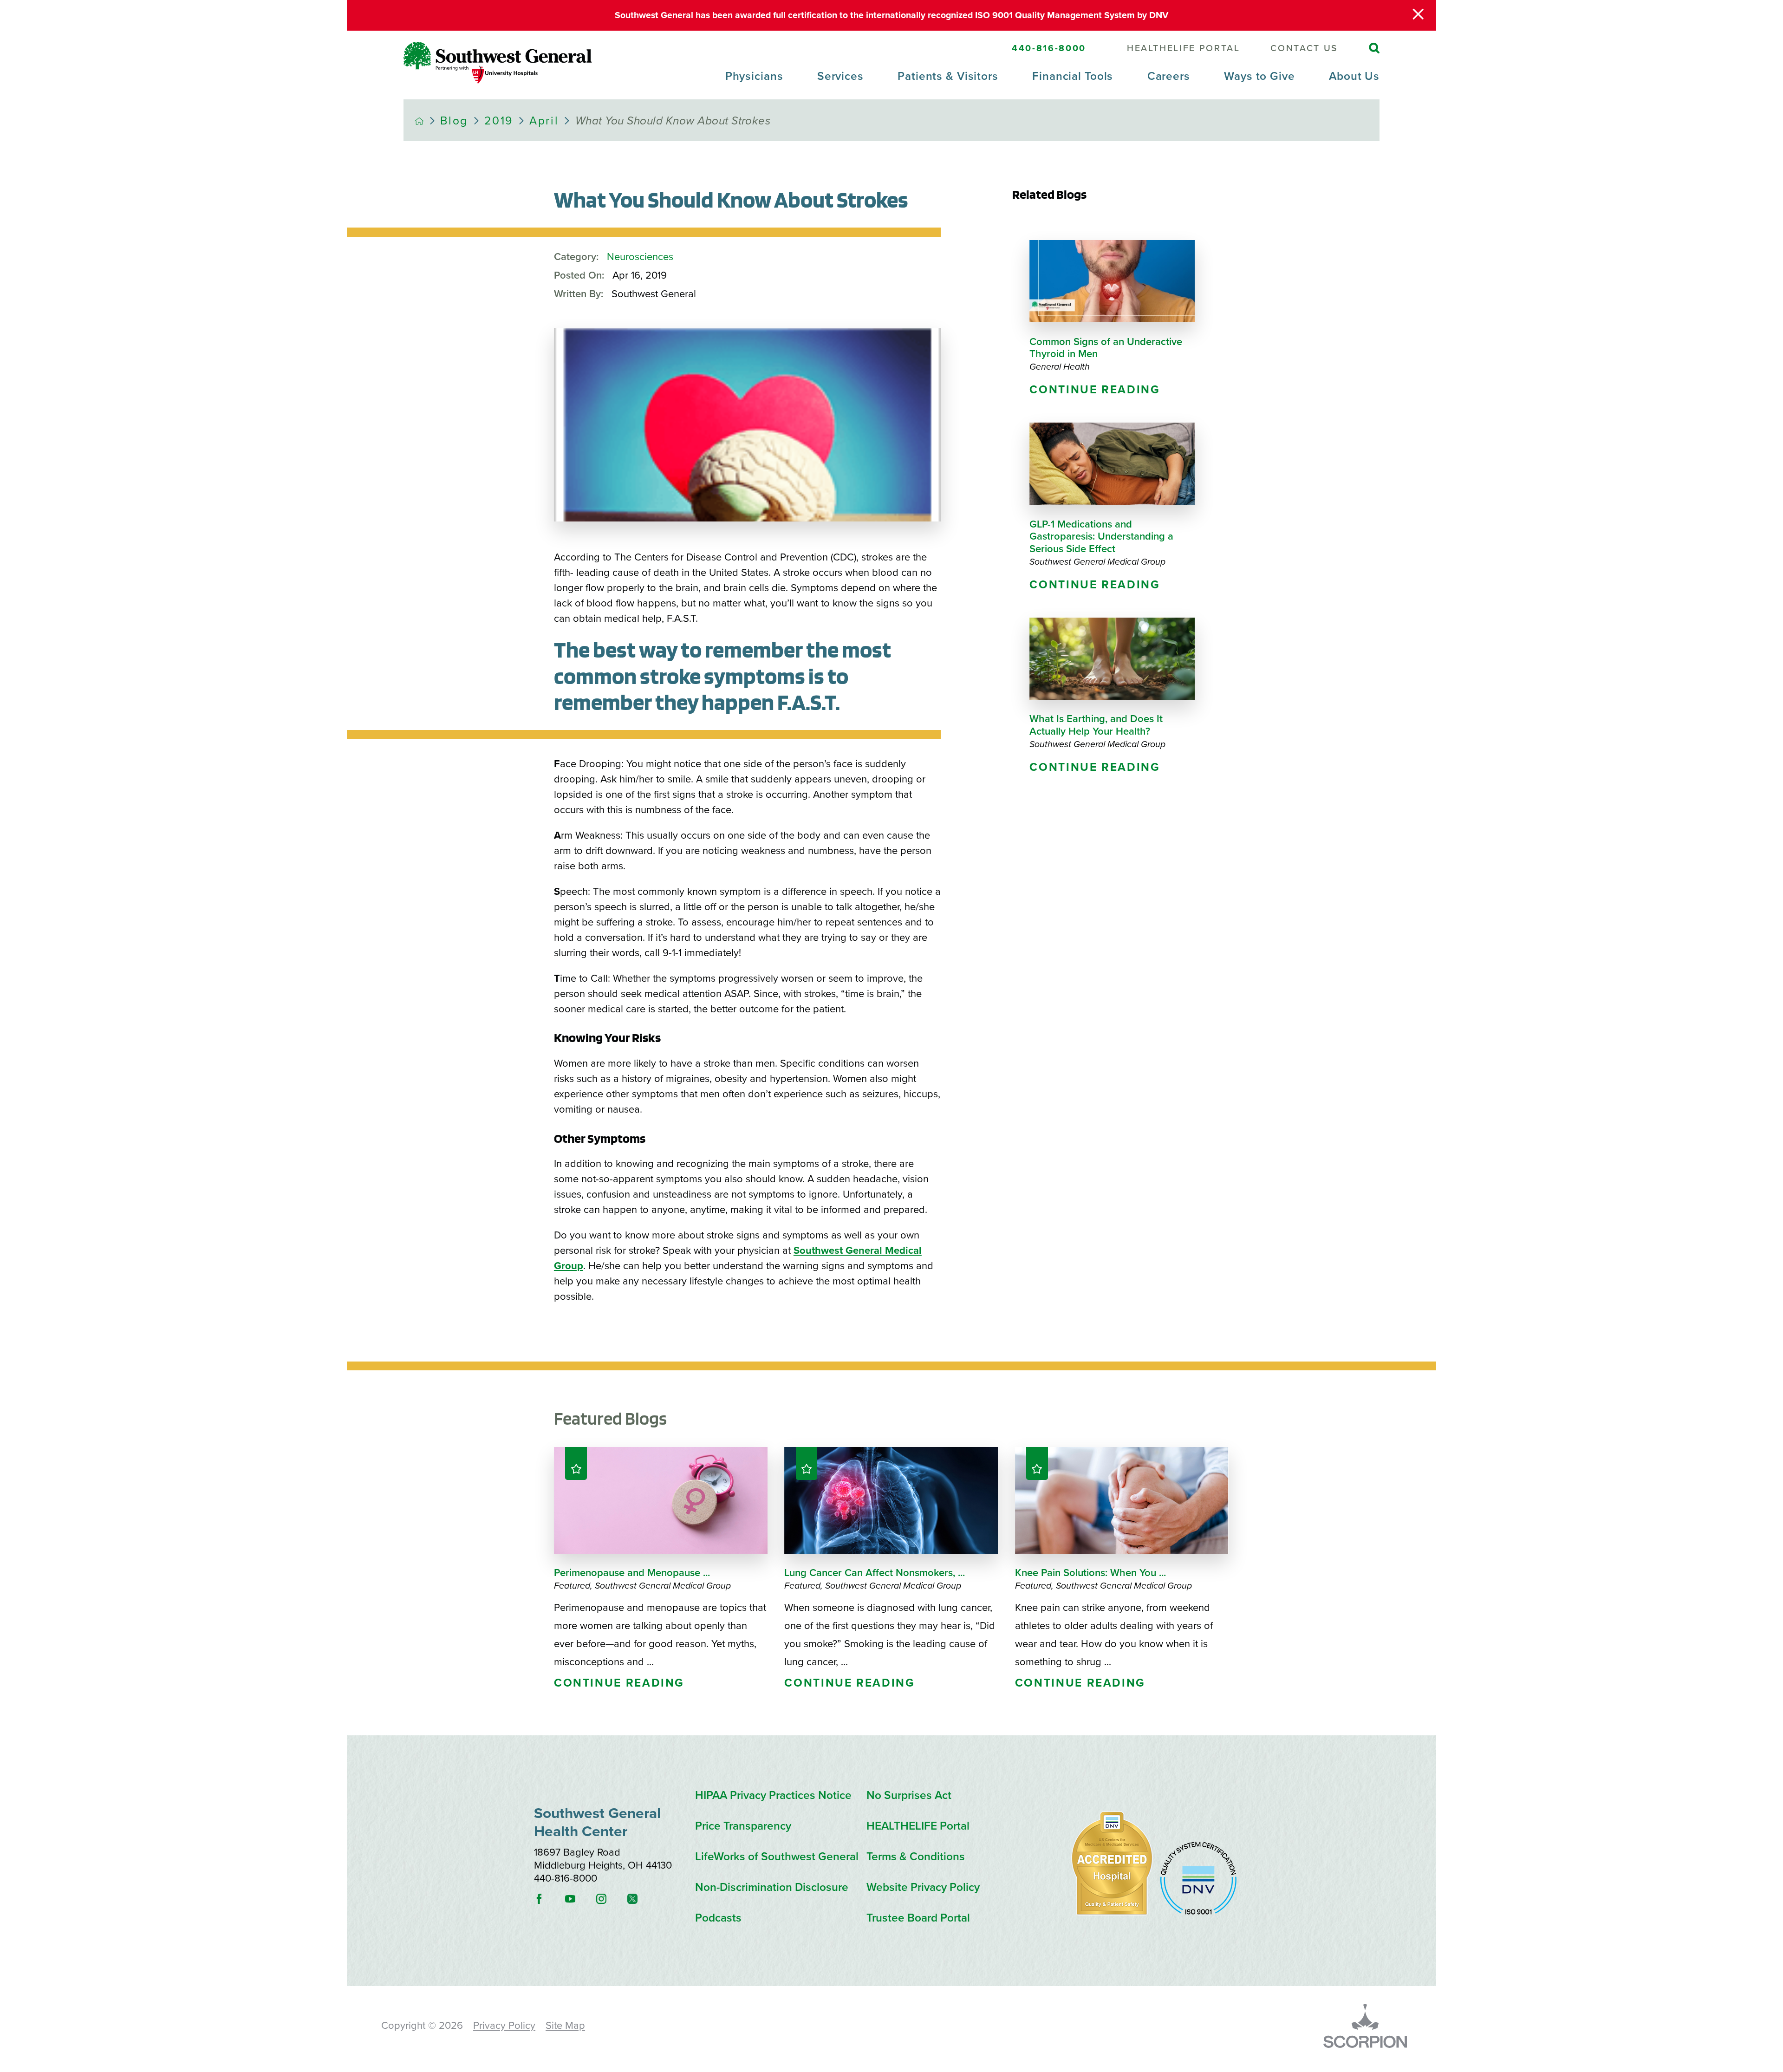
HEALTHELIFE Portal (1184, 49)
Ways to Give (1259, 76)
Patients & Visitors (948, 76)
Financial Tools (1073, 76)
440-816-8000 (1049, 48)
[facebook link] (548, 1899)
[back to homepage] (419, 121)
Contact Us (1304, 49)
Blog (454, 121)
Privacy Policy (504, 2026)
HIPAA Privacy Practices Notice (773, 1795)
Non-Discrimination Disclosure (772, 1887)
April (544, 121)
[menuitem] (754, 85)
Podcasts (718, 1918)
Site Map (565, 2026)
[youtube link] (579, 1899)
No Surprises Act (909, 1795)
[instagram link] (611, 1899)
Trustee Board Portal (918, 1918)
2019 (499, 121)
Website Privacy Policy (923, 1887)
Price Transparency (743, 1826)
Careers (1169, 76)
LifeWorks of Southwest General (777, 1857)
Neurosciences (640, 257)
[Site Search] (1374, 48)
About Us (1354, 76)
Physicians (754, 76)
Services (840, 76)
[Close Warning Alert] (1418, 15)
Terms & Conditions (916, 1857)
